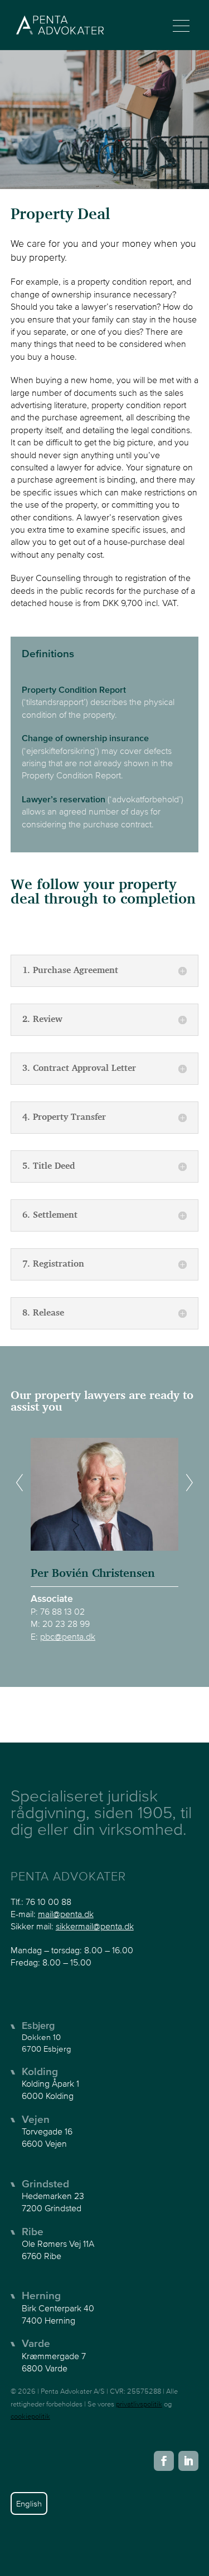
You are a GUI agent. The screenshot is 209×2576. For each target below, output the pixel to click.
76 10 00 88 (48, 1902)
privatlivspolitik (139, 2404)
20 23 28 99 (66, 1624)
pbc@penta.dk (68, 1636)
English (29, 2503)
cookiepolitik (30, 2416)
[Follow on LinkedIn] (188, 2461)
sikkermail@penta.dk (95, 1926)
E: (35, 1636)
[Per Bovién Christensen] (104, 1490)
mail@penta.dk (66, 1914)
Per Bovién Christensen (93, 1574)
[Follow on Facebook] (164, 2461)
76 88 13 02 (62, 1611)
